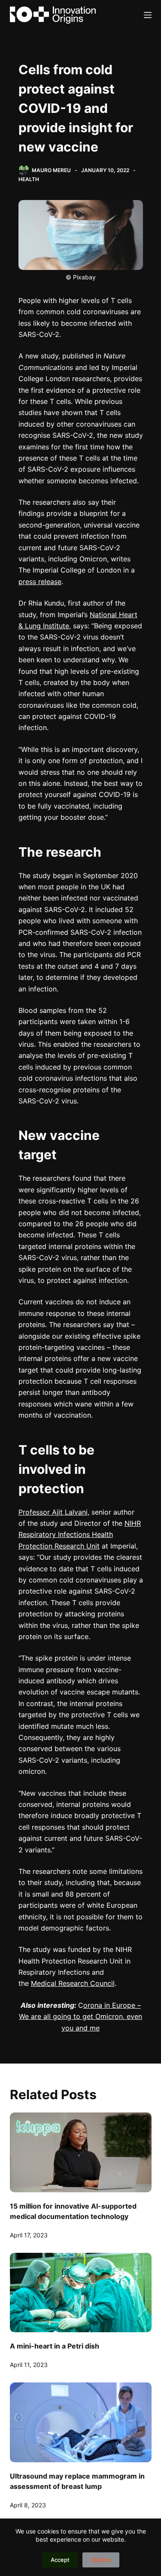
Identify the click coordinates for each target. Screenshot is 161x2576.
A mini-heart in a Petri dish (55, 2346)
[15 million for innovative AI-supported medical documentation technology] (81, 2152)
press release (40, 582)
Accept (60, 2560)
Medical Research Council (73, 1983)
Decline (101, 2560)
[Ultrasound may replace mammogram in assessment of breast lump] (81, 2422)
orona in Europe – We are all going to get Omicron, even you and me (80, 2017)
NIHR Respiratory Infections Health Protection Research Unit (80, 1535)
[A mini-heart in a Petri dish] (81, 2293)
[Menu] (148, 15)
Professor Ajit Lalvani (53, 1512)
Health (29, 179)
